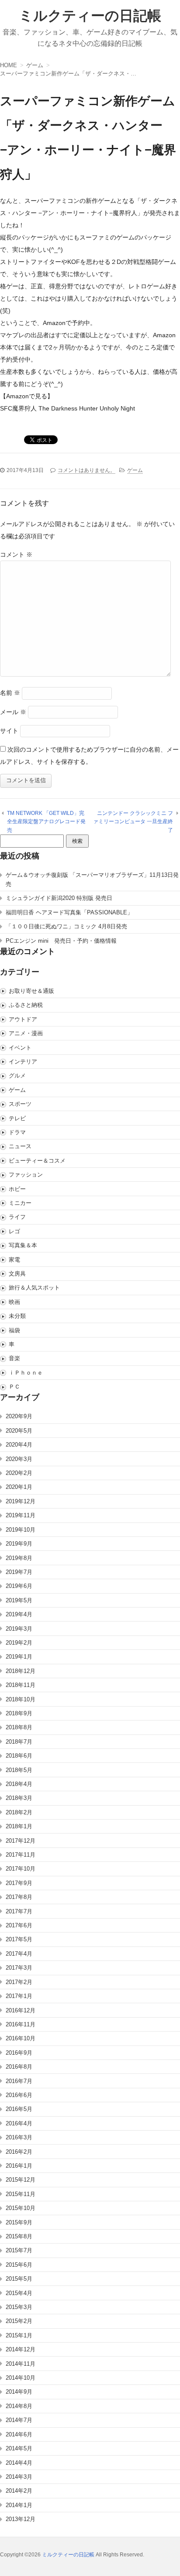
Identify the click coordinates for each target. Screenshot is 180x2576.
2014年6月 (19, 2434)
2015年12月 (21, 2180)
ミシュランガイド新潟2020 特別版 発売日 (59, 898)
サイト (9, 731)
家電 (14, 1260)
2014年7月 (19, 2420)
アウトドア (23, 1019)
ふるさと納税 (26, 1005)
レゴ (14, 1231)
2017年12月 (21, 1841)
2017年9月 (19, 1883)
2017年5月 (19, 1939)
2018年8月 (19, 1727)
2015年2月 (19, 2321)
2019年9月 (19, 1544)
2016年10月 (21, 2038)
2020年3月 (19, 1459)
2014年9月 (19, 2392)
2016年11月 (21, 2024)
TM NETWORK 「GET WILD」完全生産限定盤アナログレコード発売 (46, 822)
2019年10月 (21, 1530)
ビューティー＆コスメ (37, 1161)
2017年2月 (19, 1982)
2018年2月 (19, 1812)
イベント (20, 1048)
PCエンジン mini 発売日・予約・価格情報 (61, 941)
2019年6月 (19, 1586)
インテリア (23, 1062)
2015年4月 (19, 2293)
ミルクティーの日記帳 (90, 16)
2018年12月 (21, 1671)
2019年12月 (21, 1501)
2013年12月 (21, 2519)
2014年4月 (19, 2463)
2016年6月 (19, 2095)
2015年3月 (19, 2307)
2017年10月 (21, 1869)
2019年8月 (19, 1558)
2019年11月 (21, 1515)
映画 (14, 1302)
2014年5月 (19, 2448)
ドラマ (17, 1132)
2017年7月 (19, 1911)
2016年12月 (21, 2010)
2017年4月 (19, 1954)
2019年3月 (19, 1629)
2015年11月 (21, 2194)
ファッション (26, 1175)
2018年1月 (19, 1826)
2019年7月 (19, 1572)
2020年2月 (19, 1473)
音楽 (14, 1358)
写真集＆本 (23, 1245)
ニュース (20, 1146)
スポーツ (20, 1104)
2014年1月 (19, 2505)
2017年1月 (19, 1996)
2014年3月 (19, 2477)
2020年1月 (19, 1487)
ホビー (17, 1189)
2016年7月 (19, 2081)
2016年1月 (19, 2166)
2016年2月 (19, 2152)
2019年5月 (19, 1600)
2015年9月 (19, 2222)
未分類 (17, 1316)
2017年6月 (19, 1925)
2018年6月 (19, 1756)
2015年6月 (19, 2265)
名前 (10, 693)
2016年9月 (19, 2053)
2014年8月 (19, 2406)
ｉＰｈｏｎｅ (26, 1373)
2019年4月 (19, 1614)
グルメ (17, 1076)
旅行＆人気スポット (34, 1288)
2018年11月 (21, 1685)
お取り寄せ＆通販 (31, 991)
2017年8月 (19, 1897)
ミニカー (20, 1203)
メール (13, 712)
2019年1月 (19, 1657)
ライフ (17, 1217)
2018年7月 (19, 1742)
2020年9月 (19, 1416)
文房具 (17, 1274)
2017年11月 (21, 1855)
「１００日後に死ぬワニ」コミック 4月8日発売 (66, 926)
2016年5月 (19, 2109)
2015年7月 (19, 2250)
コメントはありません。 (87, 470)
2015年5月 (19, 2279)
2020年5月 (19, 1431)
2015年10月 (21, 2208)
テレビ (17, 1118)
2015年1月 (19, 2335)
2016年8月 (19, 2067)
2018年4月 (19, 1784)
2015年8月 (19, 2236)
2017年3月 (19, 1968)
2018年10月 (21, 1699)
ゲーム (135, 470)
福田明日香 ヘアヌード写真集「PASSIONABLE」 (69, 912)
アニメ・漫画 (26, 1033)
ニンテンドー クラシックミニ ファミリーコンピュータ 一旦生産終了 (133, 822)
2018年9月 (19, 1713)
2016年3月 (19, 2137)
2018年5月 (19, 1770)
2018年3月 (19, 1798)
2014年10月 (21, 2378)
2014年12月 (21, 2349)
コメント (16, 554)
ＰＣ (14, 1387)
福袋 (14, 1330)
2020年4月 (19, 1445)
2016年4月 (19, 2123)
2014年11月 (21, 2364)
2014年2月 (19, 2491)
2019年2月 (19, 1643)
